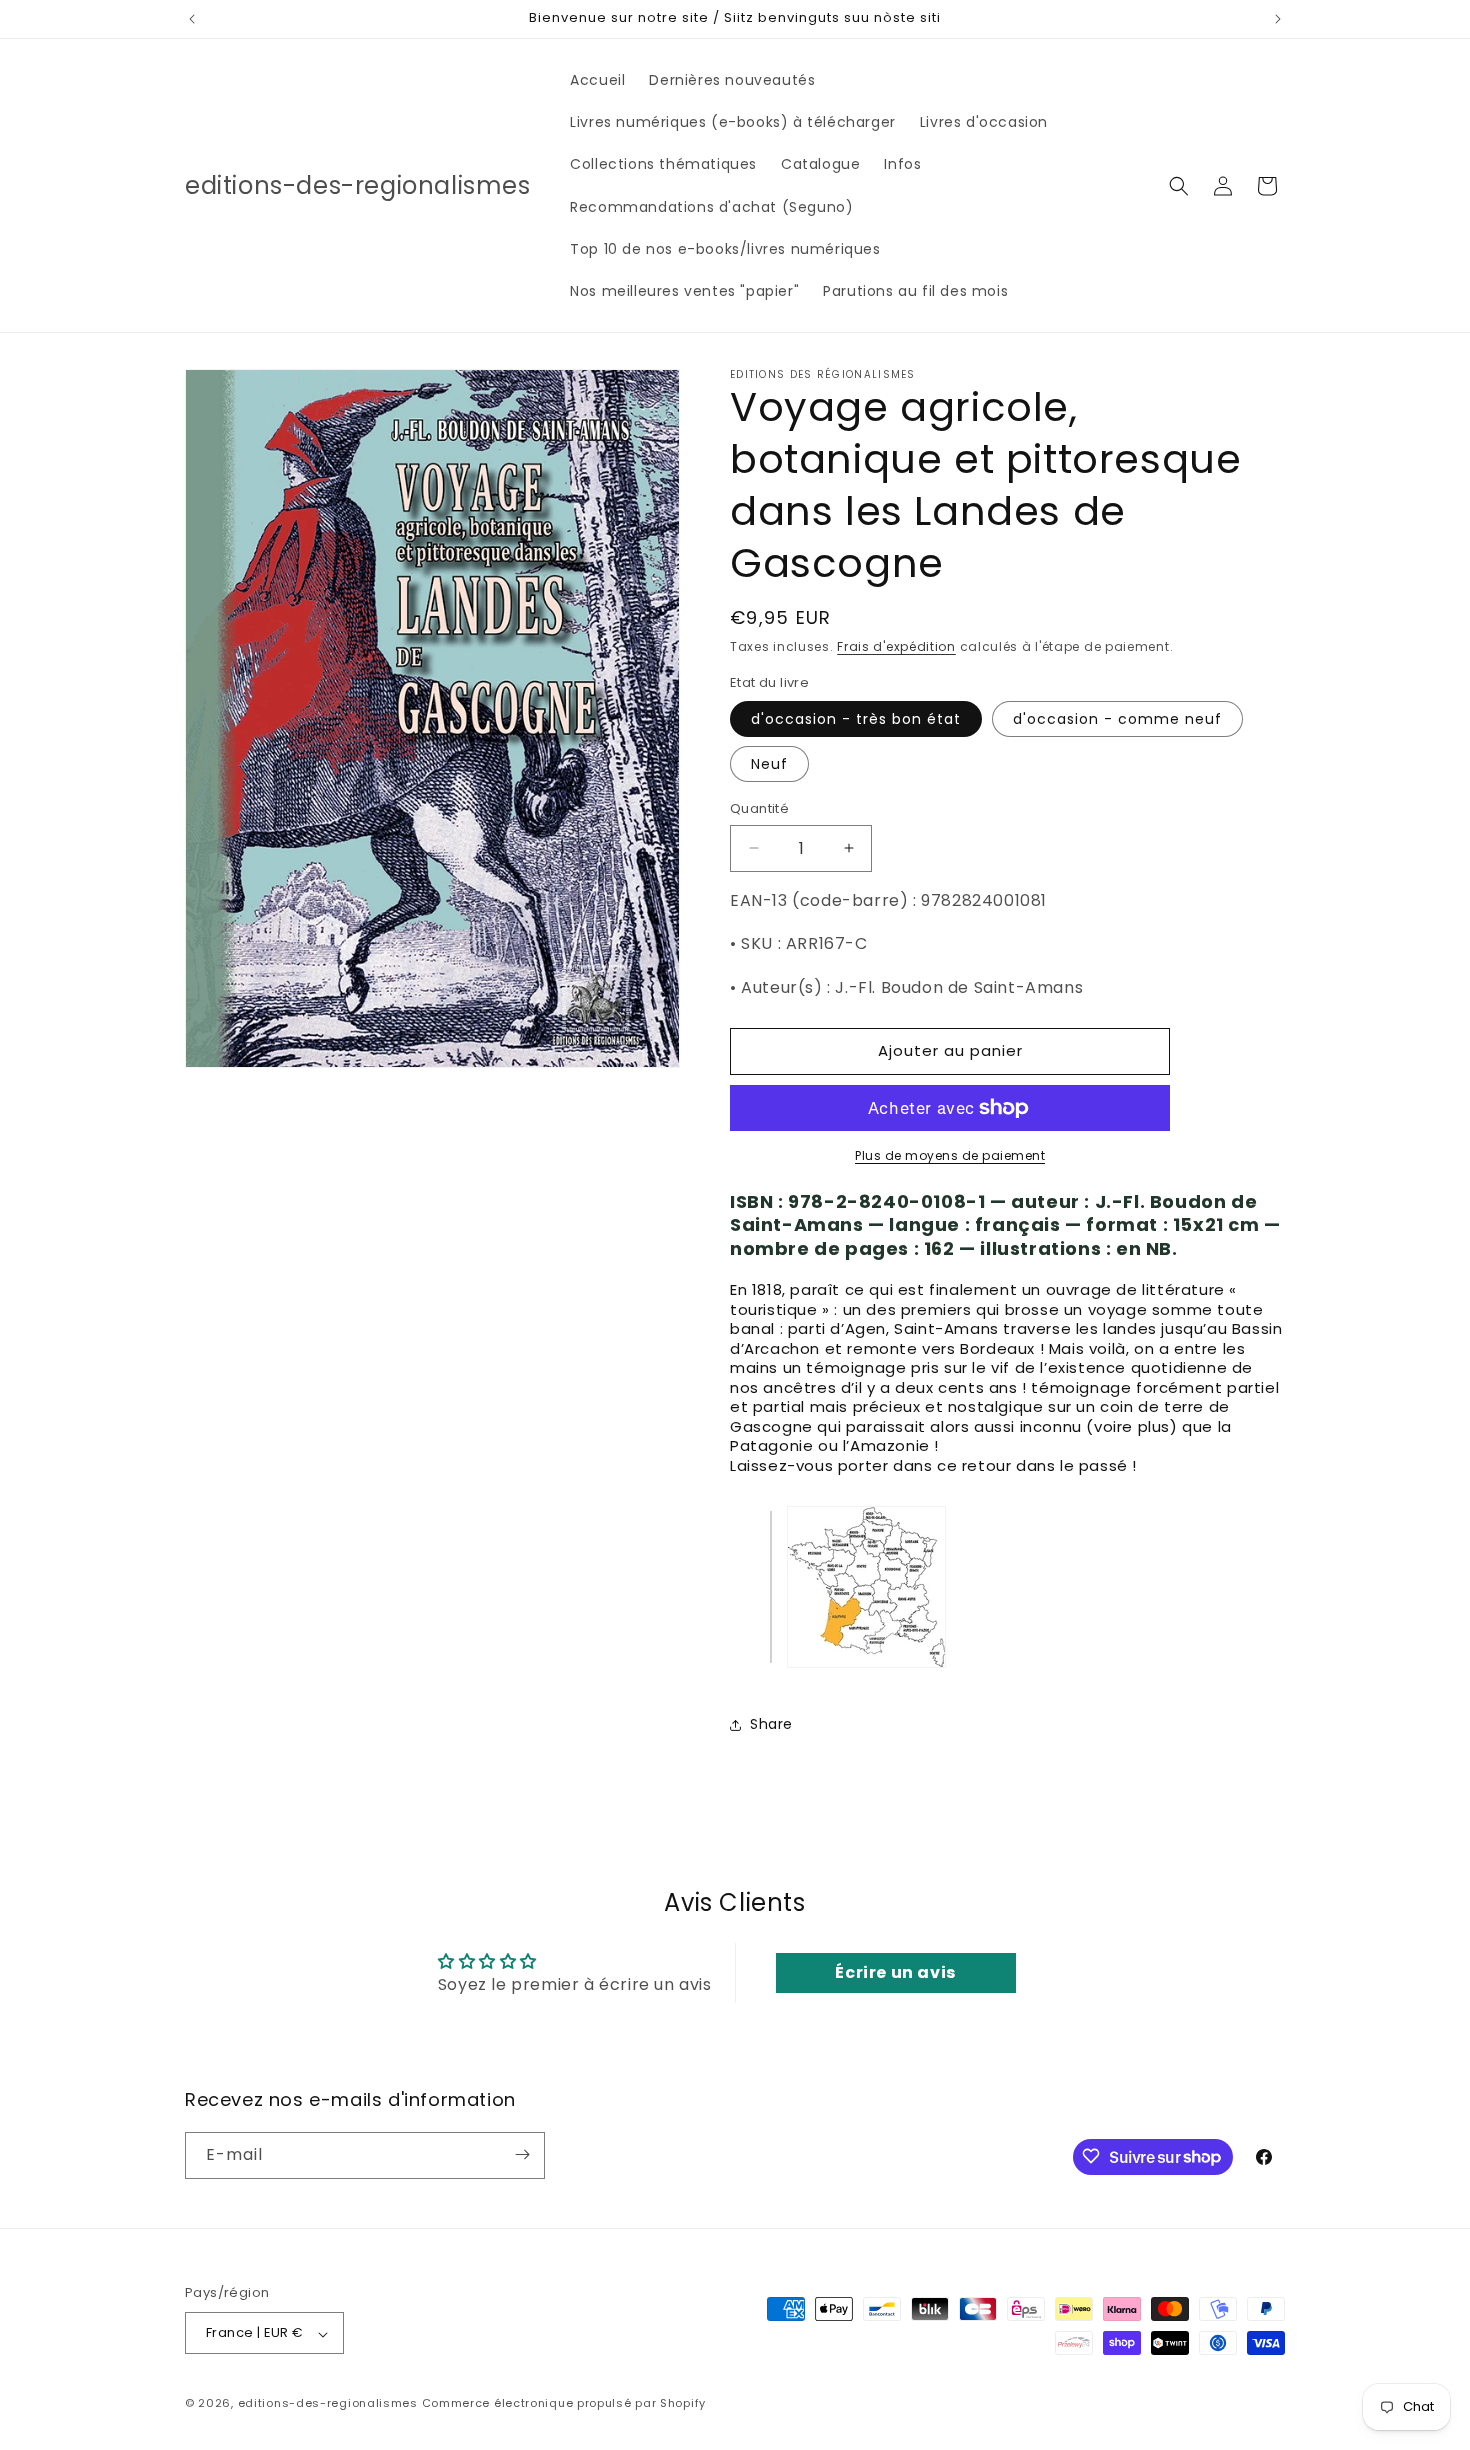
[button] (1179, 186)
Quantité (759, 808)
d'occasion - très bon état (856, 719)
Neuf (769, 764)
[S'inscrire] (522, 2154)
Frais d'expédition (896, 646)
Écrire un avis (895, 1972)
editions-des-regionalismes (328, 2404)
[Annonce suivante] (1278, 19)
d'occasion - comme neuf (1117, 719)
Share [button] (771, 1724)
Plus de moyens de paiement (950, 1155)
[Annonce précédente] (192, 19)
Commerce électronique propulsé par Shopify (564, 2404)
